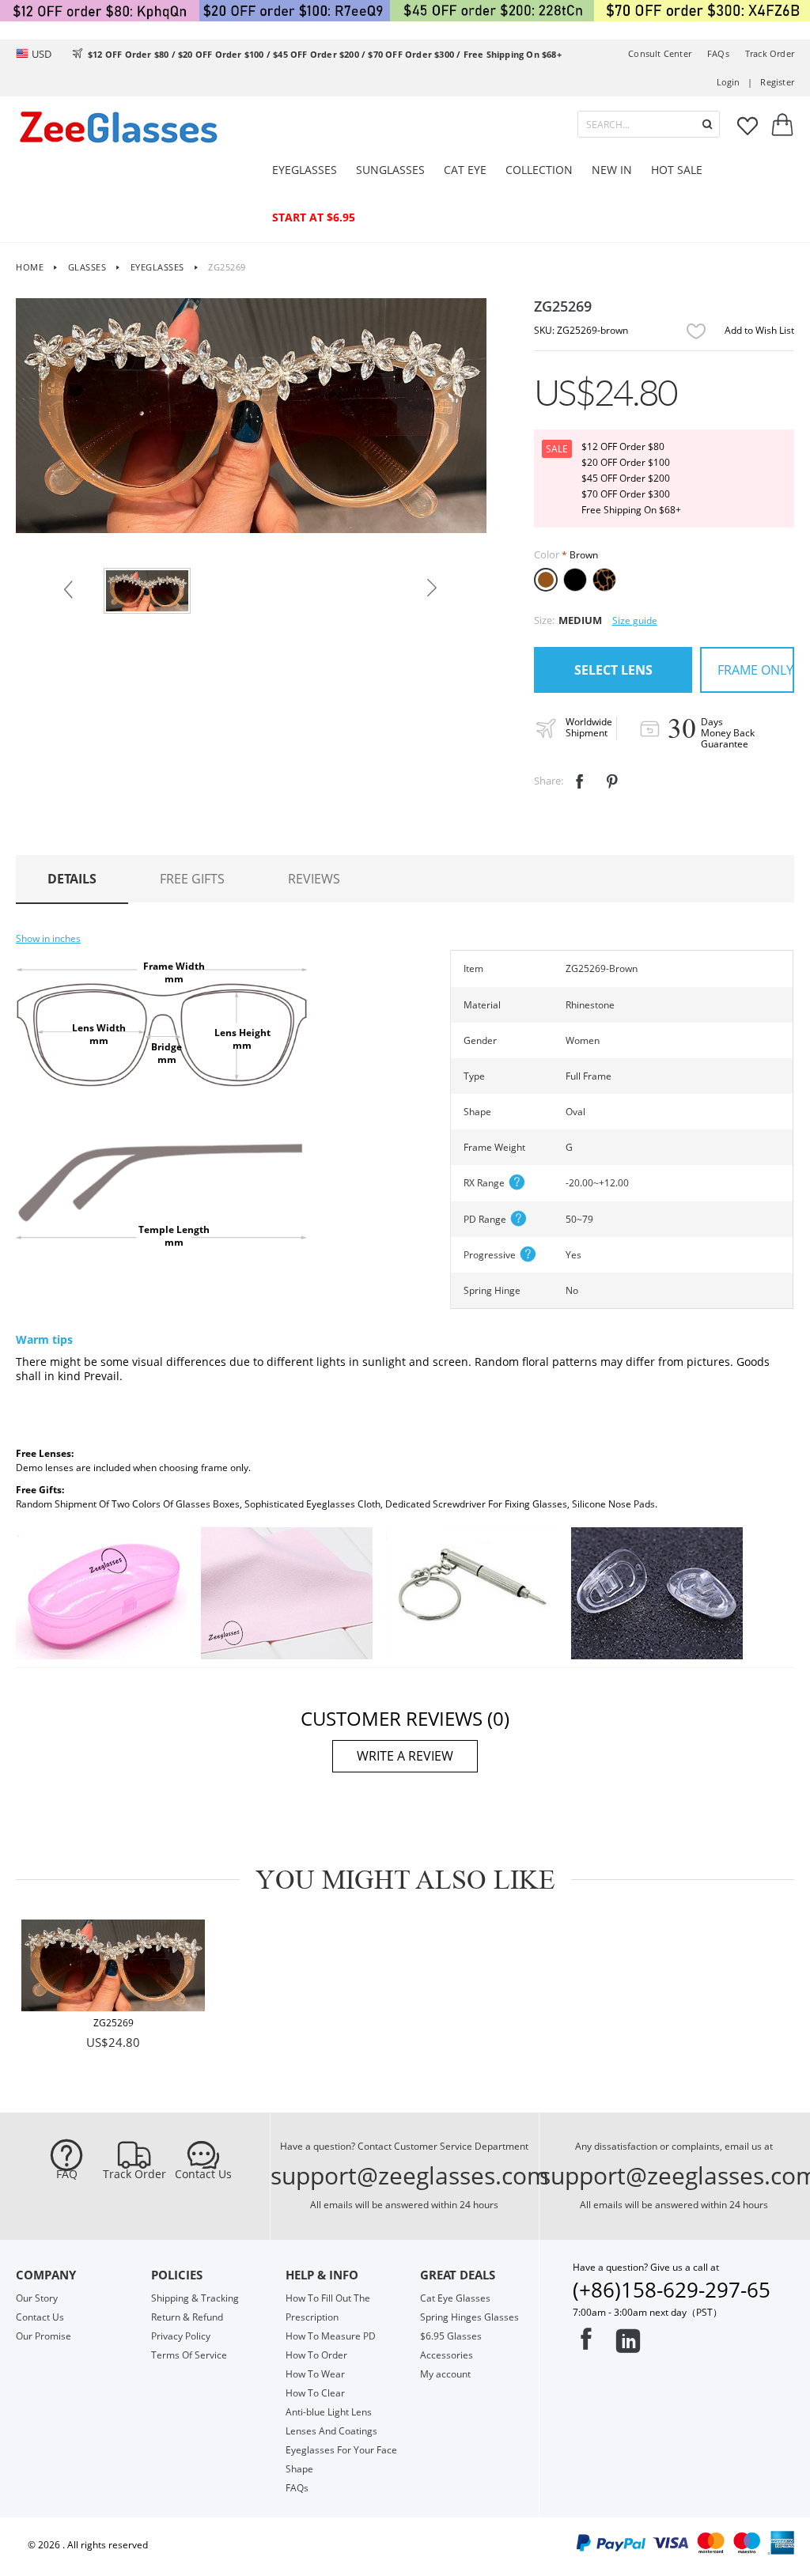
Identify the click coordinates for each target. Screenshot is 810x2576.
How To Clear (315, 2393)
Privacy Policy (181, 2336)
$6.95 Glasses (451, 2336)
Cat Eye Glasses (455, 2298)
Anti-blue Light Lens (329, 2412)
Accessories (447, 2355)
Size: (544, 620)
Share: (549, 781)
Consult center (660, 53)
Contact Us (203, 2174)
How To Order (316, 2355)
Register (777, 82)
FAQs (718, 53)
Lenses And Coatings (331, 2431)
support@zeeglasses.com (410, 2175)
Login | (735, 82)
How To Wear (315, 2374)
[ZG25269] (113, 1965)
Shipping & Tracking (195, 2298)
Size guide (635, 620)
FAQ (67, 2174)
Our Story (37, 2298)
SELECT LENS (613, 670)
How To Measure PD (331, 2336)
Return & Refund (187, 2317)
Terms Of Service (189, 2355)
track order (770, 53)
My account (445, 2374)
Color (547, 554)
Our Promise (44, 2336)
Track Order (134, 2174)
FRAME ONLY (755, 670)
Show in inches (48, 938)
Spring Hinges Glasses (469, 2317)
